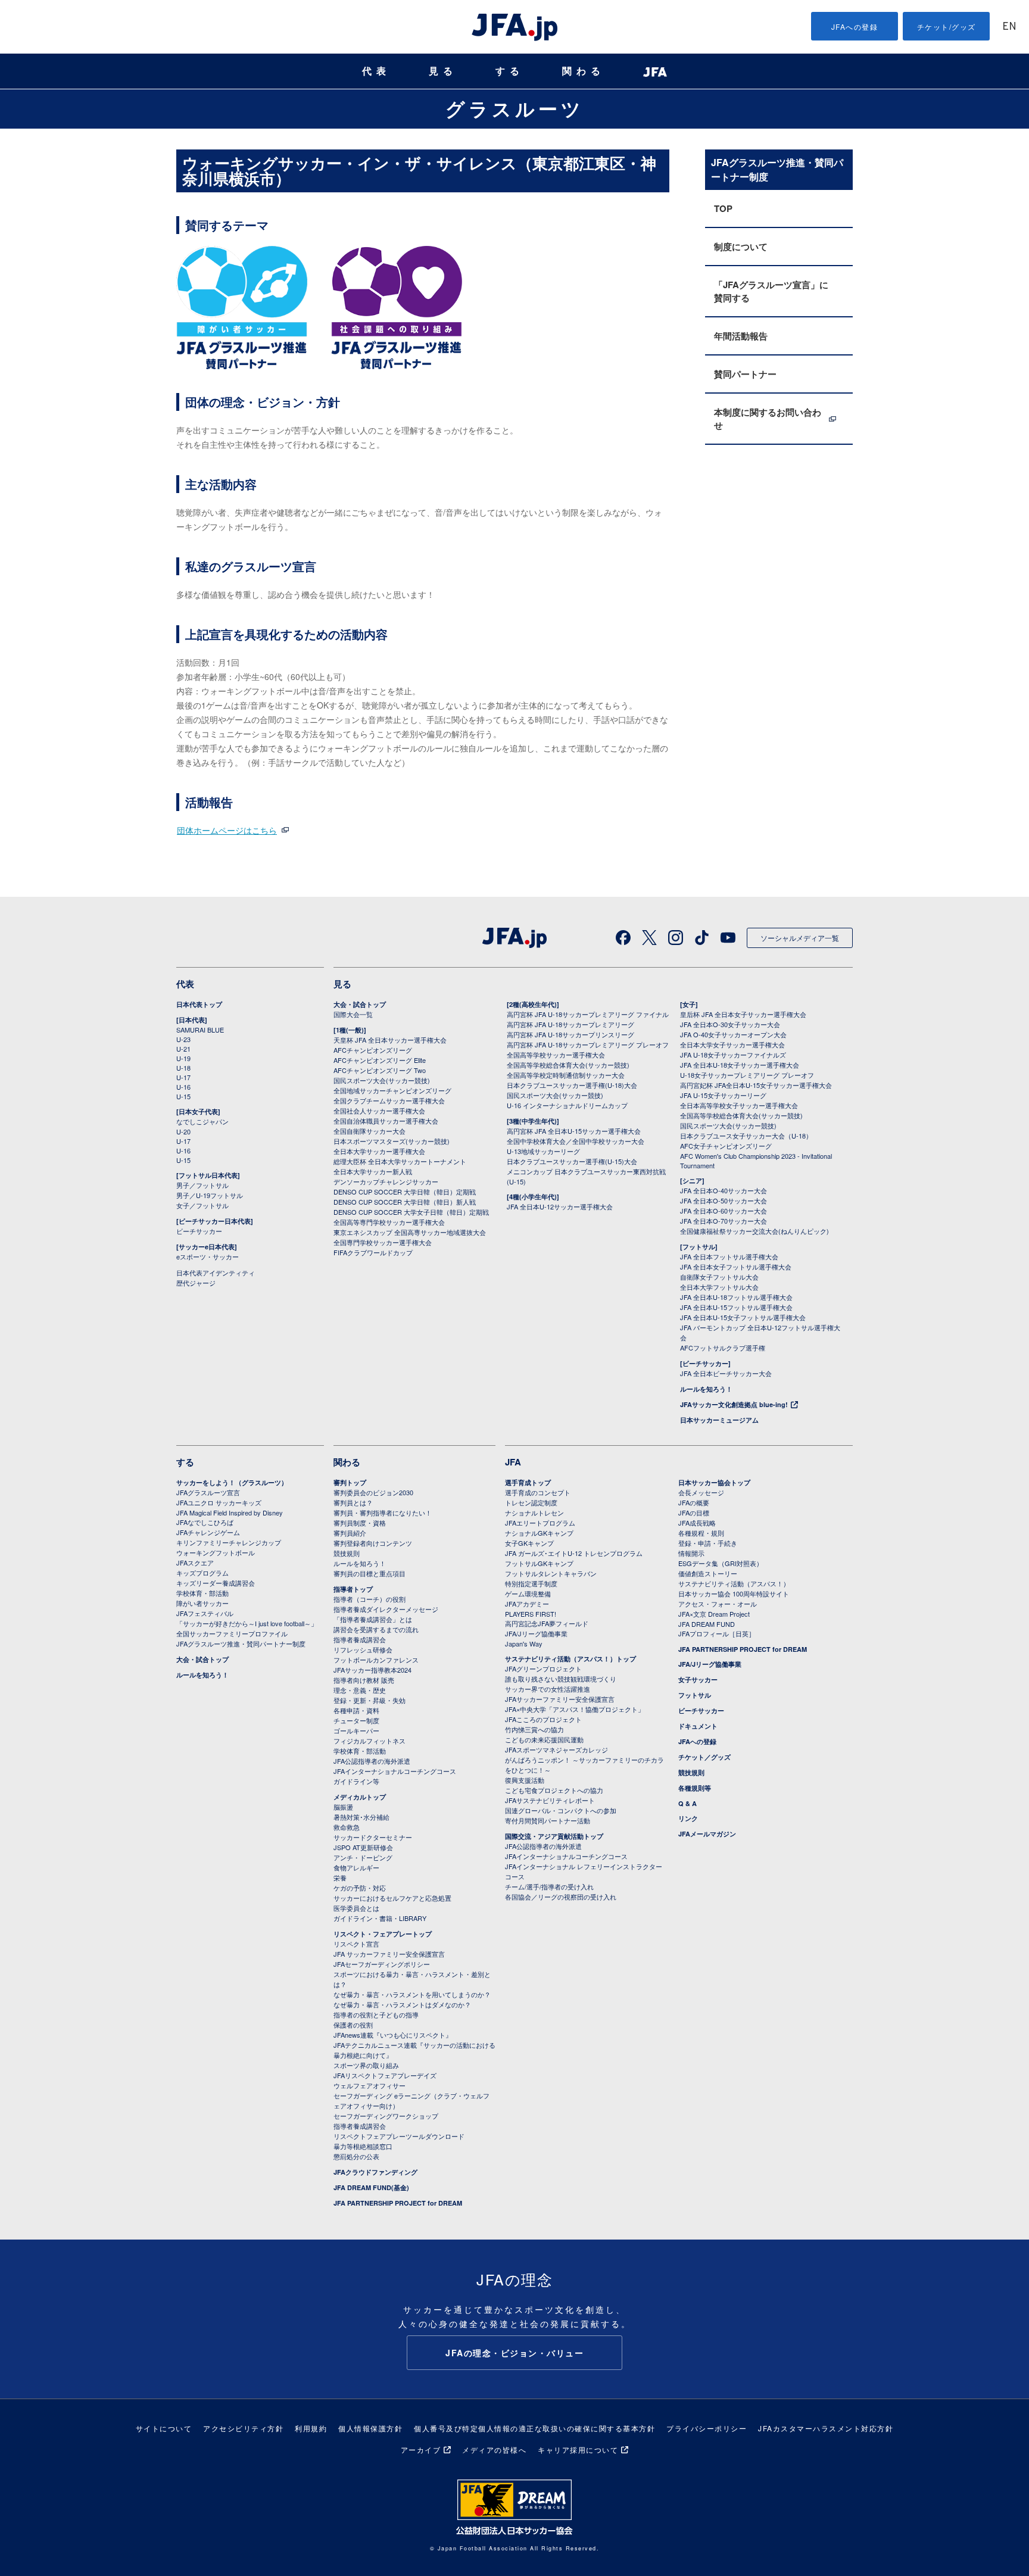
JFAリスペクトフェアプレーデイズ (385, 2075)
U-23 (183, 1039)
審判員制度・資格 (360, 1523)
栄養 (340, 1878)
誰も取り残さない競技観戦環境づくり (561, 1679)
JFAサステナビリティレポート (550, 1800)
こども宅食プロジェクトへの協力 (554, 1790)
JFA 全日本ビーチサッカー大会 (726, 1373)
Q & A (687, 1803)
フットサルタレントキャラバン (551, 1573)
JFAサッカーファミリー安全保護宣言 (560, 1699)
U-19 (183, 1058)
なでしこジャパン (202, 1121)
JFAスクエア (195, 1563)
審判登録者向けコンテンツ (373, 1543)
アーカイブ (421, 2449)
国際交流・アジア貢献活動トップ (554, 1836)
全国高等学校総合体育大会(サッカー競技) (568, 1065)
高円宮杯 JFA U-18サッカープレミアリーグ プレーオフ (588, 1044)
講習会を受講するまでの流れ (376, 1629)
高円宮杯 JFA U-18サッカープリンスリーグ (570, 1034)
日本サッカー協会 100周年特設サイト (734, 1593)
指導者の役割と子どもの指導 (376, 2014)
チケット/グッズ (947, 26)
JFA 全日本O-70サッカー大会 (724, 1221)
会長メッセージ (701, 1492)
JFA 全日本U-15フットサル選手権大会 (736, 1307)
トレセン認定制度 (531, 1502)
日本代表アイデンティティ (216, 1273)
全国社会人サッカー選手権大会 (379, 1111)
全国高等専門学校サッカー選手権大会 (389, 1222)
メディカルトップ (360, 1797)
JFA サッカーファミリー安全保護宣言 (389, 1954)
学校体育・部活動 (202, 1593)
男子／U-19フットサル (210, 1195)
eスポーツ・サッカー (208, 1256)
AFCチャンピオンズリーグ (373, 1050)
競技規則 (347, 1553)
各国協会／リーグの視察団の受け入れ (561, 1897)
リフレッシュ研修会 (363, 1649)
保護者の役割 (353, 2025)
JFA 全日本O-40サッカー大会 (724, 1190)
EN (1009, 27)
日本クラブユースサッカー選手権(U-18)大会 (572, 1085)
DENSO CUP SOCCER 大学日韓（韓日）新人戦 (405, 1202)
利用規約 (311, 2428)
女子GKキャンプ (529, 1543)
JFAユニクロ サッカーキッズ (219, 1502)
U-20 (183, 1131)
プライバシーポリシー (707, 2428)
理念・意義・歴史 (360, 1690)
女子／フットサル (202, 1205)
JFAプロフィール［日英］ (717, 1633)
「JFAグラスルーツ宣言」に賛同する (771, 291)
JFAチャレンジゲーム (208, 1532)
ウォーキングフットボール (216, 1552)
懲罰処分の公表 (356, 2156)
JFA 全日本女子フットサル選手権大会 (736, 1267)
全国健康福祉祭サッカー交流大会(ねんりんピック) (754, 1231)
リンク (688, 1818)
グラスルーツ (515, 108)
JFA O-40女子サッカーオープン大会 (733, 1034)
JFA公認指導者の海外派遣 (372, 1761)
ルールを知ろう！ (706, 1389)
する (510, 71)
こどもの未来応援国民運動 (544, 1739)
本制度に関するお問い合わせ (768, 419)
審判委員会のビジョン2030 (373, 1492)
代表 (376, 71)
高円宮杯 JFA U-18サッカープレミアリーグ (570, 1024)
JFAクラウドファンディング (375, 2172)
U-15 (183, 1096)
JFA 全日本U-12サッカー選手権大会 (560, 1206)
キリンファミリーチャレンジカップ (229, 1542)
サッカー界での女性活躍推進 (548, 1689)
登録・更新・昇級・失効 (369, 1700)
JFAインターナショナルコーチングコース (395, 1771)
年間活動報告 (741, 336)
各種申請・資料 (356, 1710)
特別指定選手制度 (531, 1583)
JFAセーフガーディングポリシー (382, 1964)
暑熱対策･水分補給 (361, 1817)
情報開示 (691, 1553)
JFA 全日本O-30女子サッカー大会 (730, 1024)
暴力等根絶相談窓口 (363, 2146)
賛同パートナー (745, 374)
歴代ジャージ (196, 1283)
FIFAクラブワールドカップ (373, 1252)
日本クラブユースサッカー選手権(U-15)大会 (572, 1161)
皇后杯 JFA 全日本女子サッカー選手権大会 (743, 1014)
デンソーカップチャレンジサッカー (386, 1181)
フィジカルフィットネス (369, 1741)
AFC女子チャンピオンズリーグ (726, 1146)
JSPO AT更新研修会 (363, 1847)
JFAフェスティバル (205, 1613)
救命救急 (347, 1827)
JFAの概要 (694, 1502)
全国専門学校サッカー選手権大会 (383, 1242)
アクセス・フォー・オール (718, 1604)
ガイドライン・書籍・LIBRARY (380, 1918)
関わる (584, 71)
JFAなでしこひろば (205, 1522)
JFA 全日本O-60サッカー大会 (724, 1211)
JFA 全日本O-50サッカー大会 (724, 1200)
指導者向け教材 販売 (364, 1680)
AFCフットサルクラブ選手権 (723, 1348)
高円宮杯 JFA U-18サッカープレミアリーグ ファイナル (588, 1014)
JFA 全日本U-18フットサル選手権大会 (736, 1297)
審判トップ (350, 1482)
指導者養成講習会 (360, 1639)
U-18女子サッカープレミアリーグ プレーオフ (747, 1075)
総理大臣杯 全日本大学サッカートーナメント (400, 1161)
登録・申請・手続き (708, 1543)
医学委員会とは (356, 1908)
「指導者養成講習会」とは (373, 1619)
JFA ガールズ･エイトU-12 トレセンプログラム (574, 1553)
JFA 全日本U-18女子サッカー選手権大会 (740, 1065)
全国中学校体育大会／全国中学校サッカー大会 (576, 1141)
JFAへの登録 (855, 26)
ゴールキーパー (356, 1730)
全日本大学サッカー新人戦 (373, 1171)
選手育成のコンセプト (538, 1492)
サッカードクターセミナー (373, 1837)
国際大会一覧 (353, 1014)
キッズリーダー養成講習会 (216, 1583)
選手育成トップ (528, 1482)
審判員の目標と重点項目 (369, 1573)
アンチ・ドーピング (363, 1857)
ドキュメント (698, 1726)
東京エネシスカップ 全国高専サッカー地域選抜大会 (410, 1232)
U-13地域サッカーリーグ (543, 1151)
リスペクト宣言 (356, 1944)
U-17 (183, 1077)
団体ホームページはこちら (227, 830)
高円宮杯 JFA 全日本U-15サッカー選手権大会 (574, 1131)
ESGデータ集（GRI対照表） (721, 1563)
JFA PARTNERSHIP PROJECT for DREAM (398, 2203)
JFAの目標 (694, 1512)
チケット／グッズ (704, 1757)
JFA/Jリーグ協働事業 (536, 1633)
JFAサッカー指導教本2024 (372, 1670)
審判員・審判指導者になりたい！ (383, 1512)
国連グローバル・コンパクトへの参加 (561, 1810)
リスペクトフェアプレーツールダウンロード (399, 2136)
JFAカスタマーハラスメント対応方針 (826, 2428)
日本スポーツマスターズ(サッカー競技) (392, 1141)
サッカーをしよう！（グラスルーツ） (232, 1482)
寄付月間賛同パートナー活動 (548, 1820)
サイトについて (164, 2428)
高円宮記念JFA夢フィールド (547, 1623)
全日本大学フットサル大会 (719, 1287)
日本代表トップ (199, 1004)
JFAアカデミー (527, 1604)
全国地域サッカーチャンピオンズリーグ (392, 1090)
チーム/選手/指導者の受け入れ (549, 1886)
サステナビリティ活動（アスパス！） (734, 1583)
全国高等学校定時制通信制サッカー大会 (566, 1075)
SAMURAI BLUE (200, 1030)
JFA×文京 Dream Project (714, 1614)
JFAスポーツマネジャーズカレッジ (556, 1749)
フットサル (695, 1695)
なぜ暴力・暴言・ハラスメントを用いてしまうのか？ (412, 1994)
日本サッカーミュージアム (719, 1420)
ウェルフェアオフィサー (369, 2085)
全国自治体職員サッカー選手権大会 (386, 1121)
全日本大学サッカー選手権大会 (379, 1151)
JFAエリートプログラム (540, 1523)
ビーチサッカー (199, 1231)
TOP (723, 208)
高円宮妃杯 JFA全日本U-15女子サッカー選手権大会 (756, 1085)
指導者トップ (353, 1589)
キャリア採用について (578, 2449)
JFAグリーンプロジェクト (543, 1669)
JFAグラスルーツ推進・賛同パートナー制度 (241, 1643)
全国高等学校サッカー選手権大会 (556, 1055)
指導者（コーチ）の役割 (369, 1599)
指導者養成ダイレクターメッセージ (386, 1609)
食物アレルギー (356, 1867)
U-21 (183, 1049)
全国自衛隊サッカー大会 (369, 1131)
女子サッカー (698, 1680)
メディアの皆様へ (494, 2449)
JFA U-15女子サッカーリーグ (723, 1095)
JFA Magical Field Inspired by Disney (230, 1512)
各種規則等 (695, 1788)
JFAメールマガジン (707, 1834)
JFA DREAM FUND (707, 1624)
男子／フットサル (202, 1185)
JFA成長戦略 (697, 1523)
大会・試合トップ (360, 1004)
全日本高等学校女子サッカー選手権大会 (739, 1105)
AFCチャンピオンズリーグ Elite (380, 1060)
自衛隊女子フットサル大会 (719, 1277)
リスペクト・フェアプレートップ (383, 1934)
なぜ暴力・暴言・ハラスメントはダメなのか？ (402, 2004)
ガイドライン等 (356, 1781)
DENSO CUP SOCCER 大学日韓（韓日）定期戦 (405, 1192)
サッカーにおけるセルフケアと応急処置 (392, 1898)
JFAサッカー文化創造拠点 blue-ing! (734, 1404)
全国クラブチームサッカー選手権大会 (389, 1100)
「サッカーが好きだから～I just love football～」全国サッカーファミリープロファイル (247, 1628)
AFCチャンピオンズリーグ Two (380, 1070)
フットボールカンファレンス (376, 1660)
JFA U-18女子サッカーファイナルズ (733, 1055)
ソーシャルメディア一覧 (800, 938)
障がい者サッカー (202, 1603)
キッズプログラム (202, 1573)
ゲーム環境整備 (528, 1593)
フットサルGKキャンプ (539, 1563)
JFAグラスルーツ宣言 (208, 1492)
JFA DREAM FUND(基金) (371, 2187)
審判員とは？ (353, 1502)
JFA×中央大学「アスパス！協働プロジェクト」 (575, 1709)
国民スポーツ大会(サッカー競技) (382, 1080)
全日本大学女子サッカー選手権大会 (732, 1044)
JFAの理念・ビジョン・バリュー (514, 2353)
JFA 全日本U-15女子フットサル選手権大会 (743, 1317)
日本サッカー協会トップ (714, 1482)
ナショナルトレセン (534, 1512)
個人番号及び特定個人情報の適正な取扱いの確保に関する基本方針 (534, 2428)
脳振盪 (343, 1807)
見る (443, 71)
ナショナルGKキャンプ (539, 1533)
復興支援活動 (525, 1780)
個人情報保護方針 (370, 2428)
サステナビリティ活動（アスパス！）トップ (570, 1659)
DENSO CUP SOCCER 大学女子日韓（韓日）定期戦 (411, 1212)
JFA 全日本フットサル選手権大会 (729, 1256)
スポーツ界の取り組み (366, 2065)
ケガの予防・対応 (360, 1888)
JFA (513, 1462)
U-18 (183, 1068)
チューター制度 (356, 1720)
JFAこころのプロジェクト (543, 1719)
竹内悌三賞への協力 (534, 1729)
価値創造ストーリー (708, 1573)
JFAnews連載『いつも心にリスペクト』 (393, 2035)
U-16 (183, 1087)
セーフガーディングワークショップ (386, 2116)
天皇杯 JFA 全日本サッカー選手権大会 (390, 1040)
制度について (741, 247)
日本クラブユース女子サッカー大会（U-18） (746, 1136)
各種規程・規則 (701, 1533)
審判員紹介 (350, 1533)
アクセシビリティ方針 (243, 2428)
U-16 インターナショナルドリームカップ (567, 1105)
